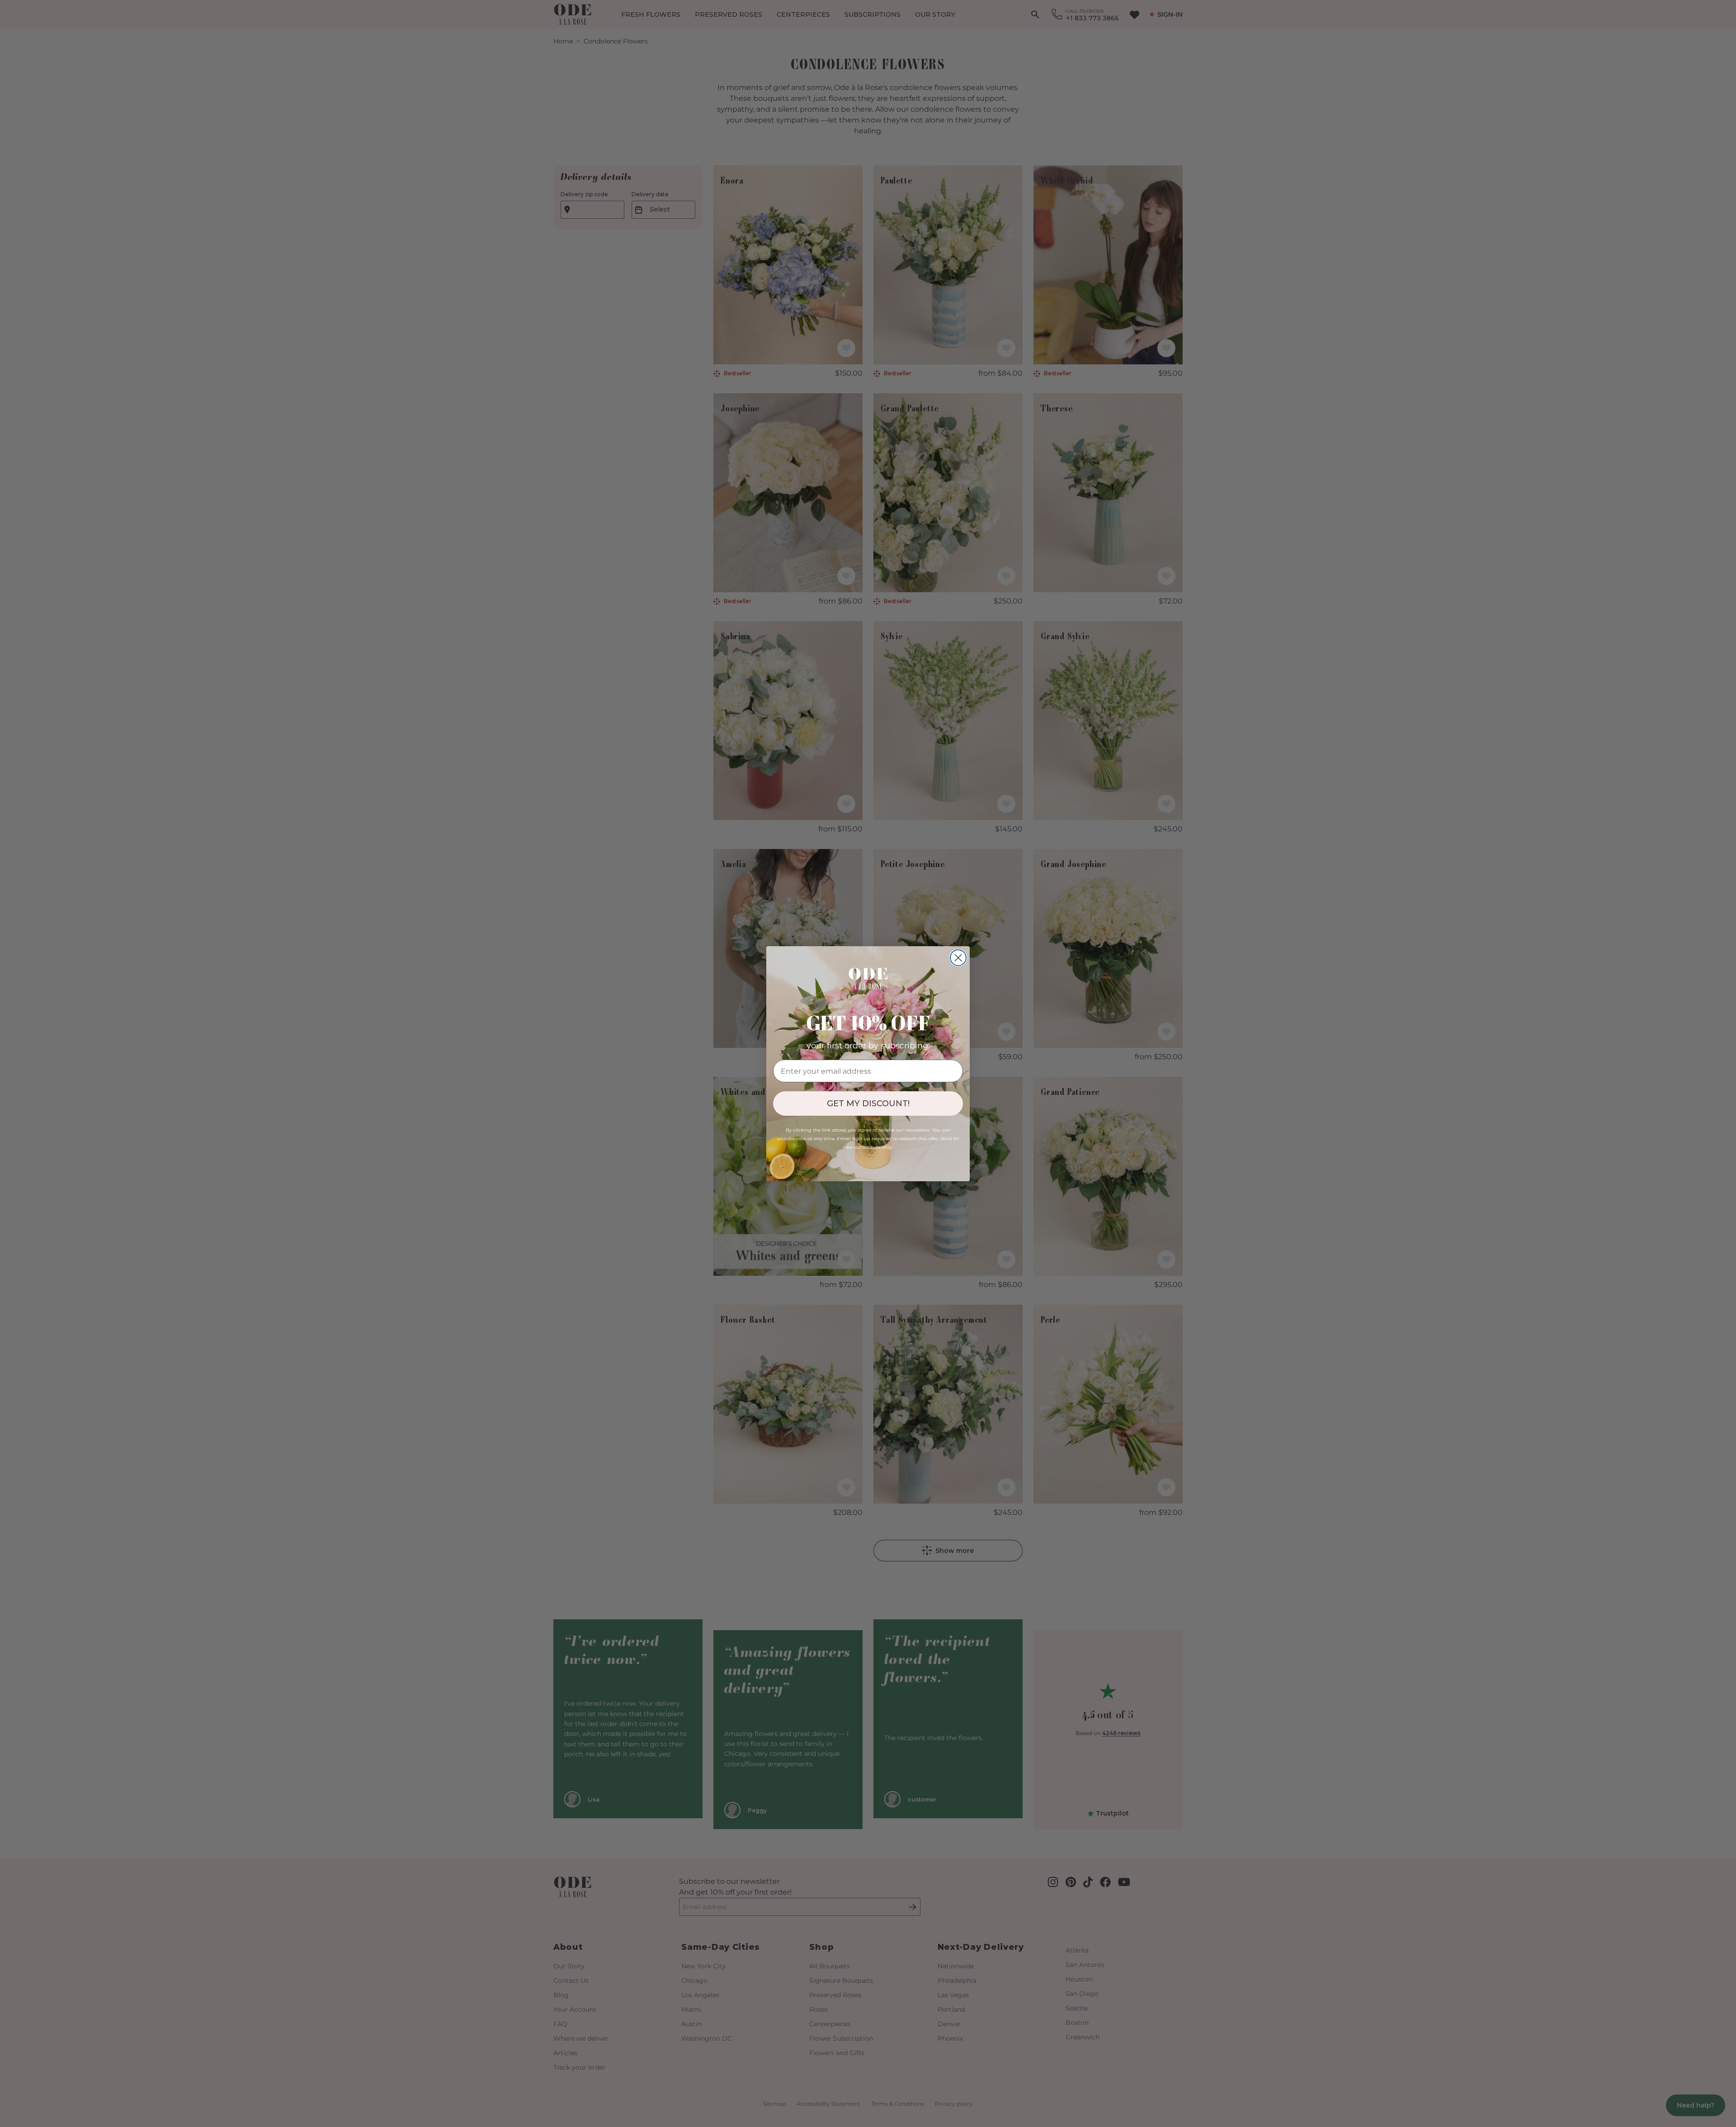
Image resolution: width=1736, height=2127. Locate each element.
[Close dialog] (958, 958)
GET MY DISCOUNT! (868, 1104)
